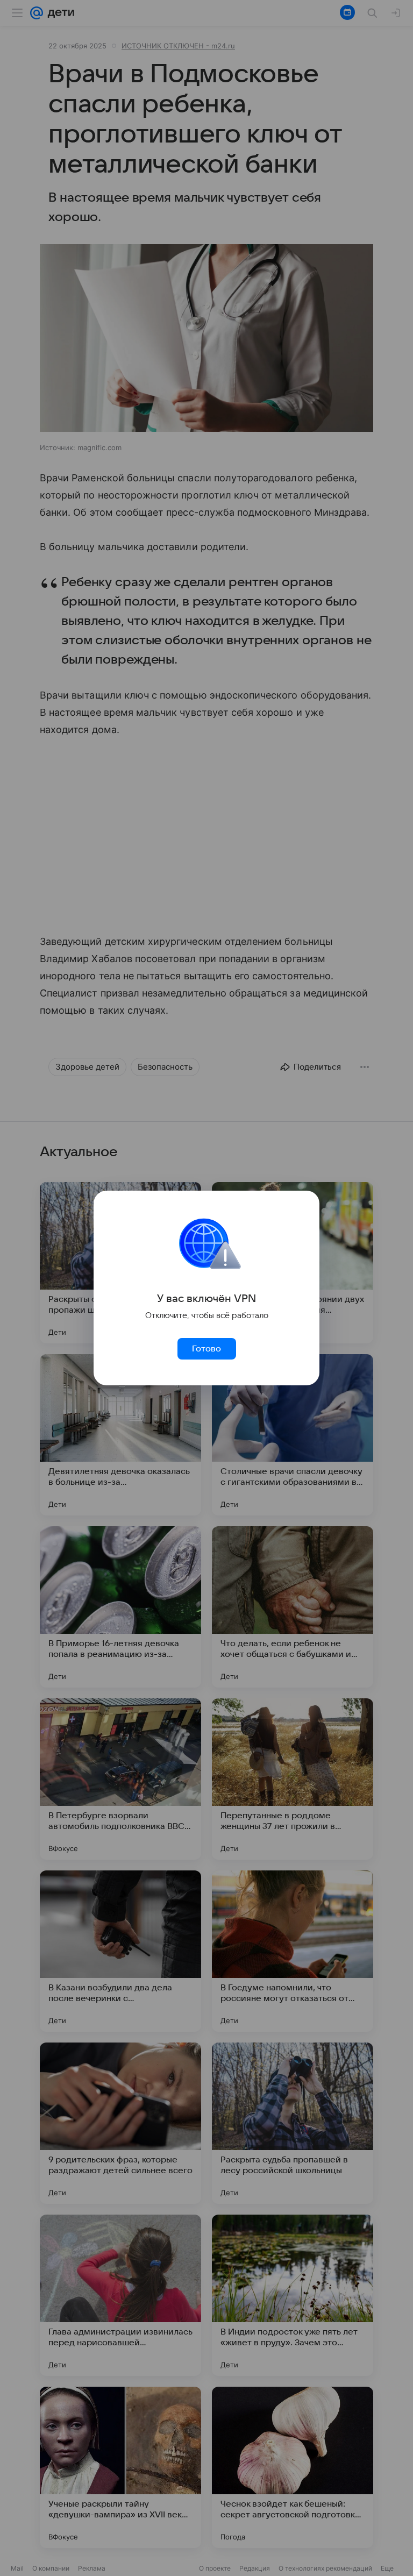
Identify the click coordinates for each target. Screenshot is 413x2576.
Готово (206, 1349)
